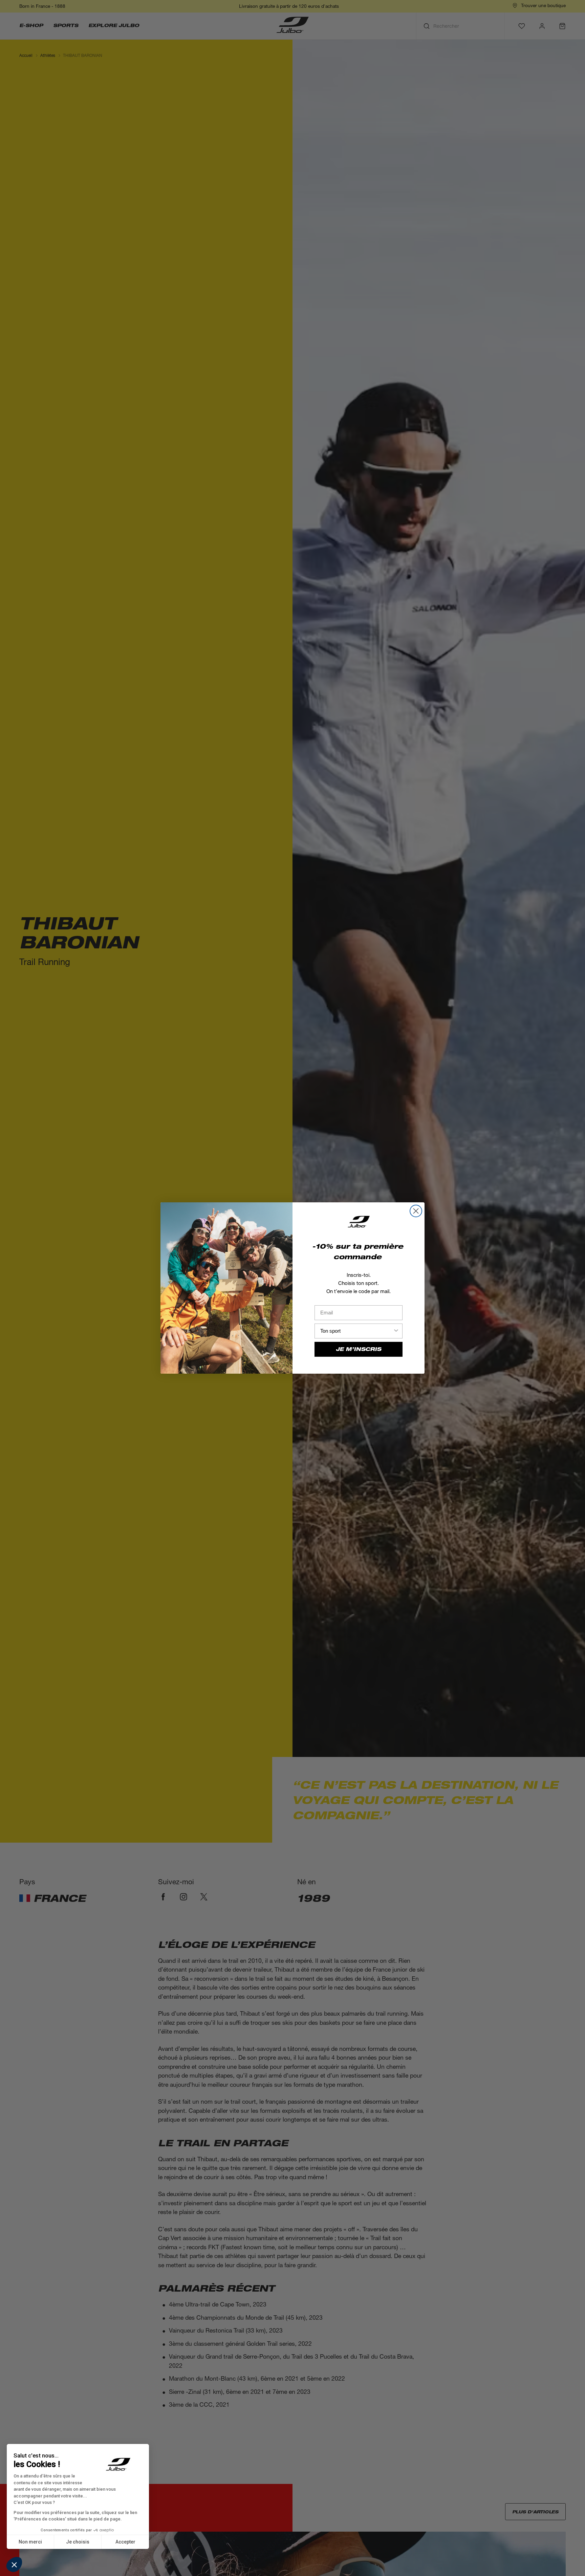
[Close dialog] (416, 1211)
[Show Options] (396, 1331)
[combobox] (356, 1331)
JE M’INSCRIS (359, 1349)
